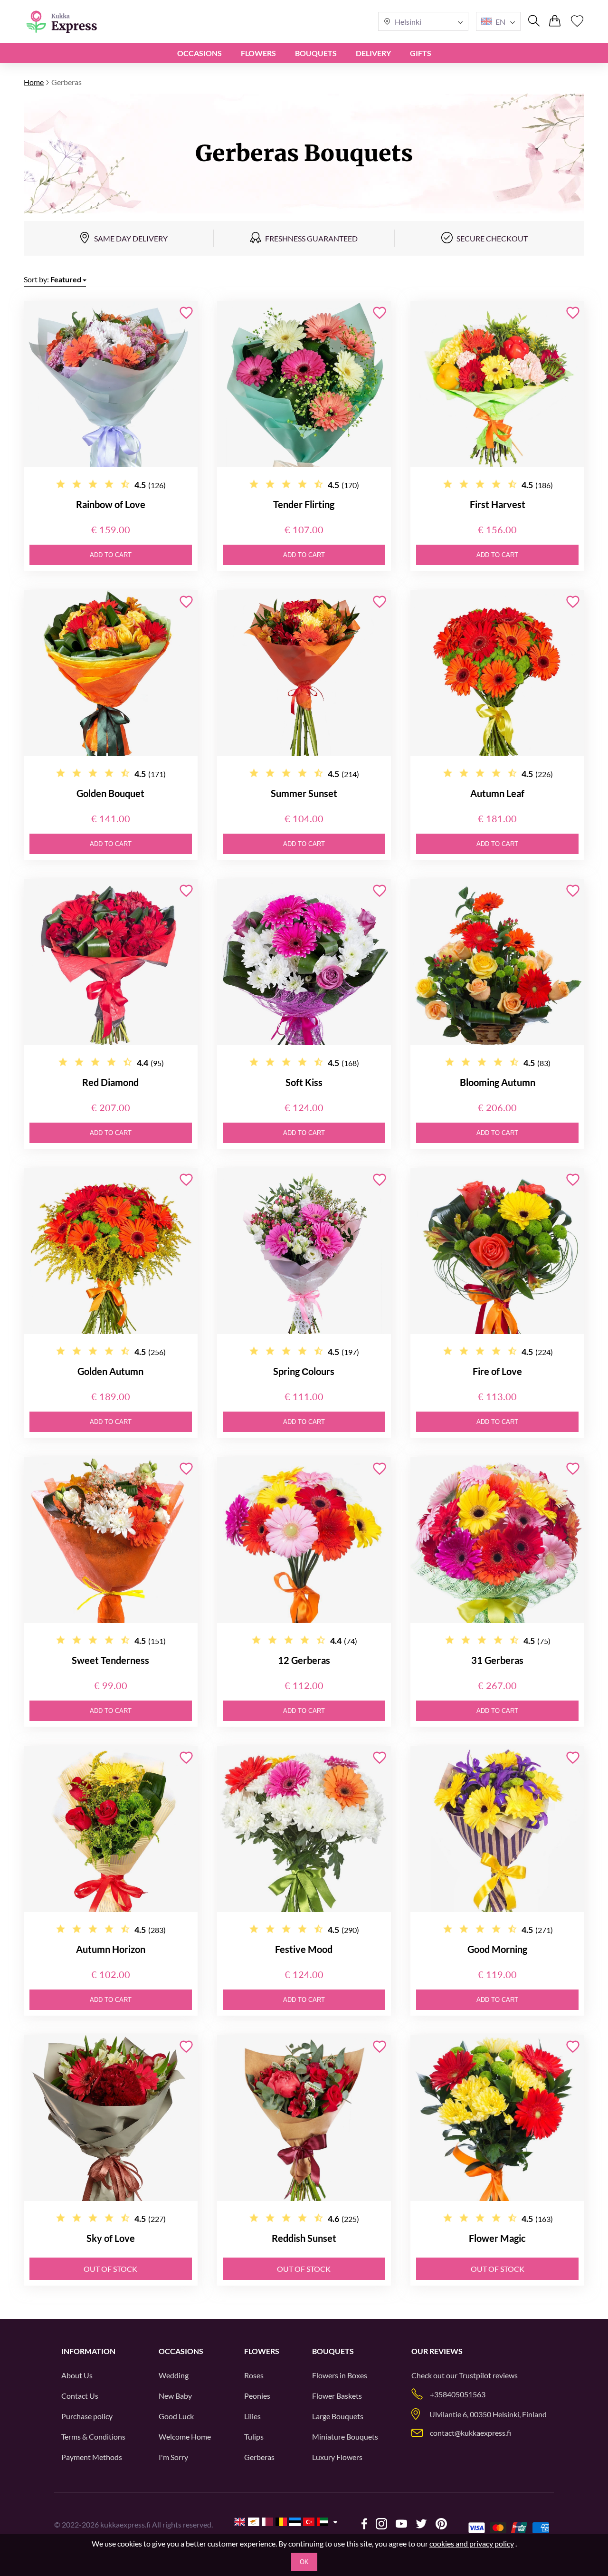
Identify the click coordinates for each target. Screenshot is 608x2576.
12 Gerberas (304, 1660)
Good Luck (176, 2416)
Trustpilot (475, 2375)
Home (34, 82)
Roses (254, 2375)
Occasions (199, 53)
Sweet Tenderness (110, 1660)
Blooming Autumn (498, 1082)
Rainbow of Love (111, 504)
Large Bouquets (338, 2416)
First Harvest (498, 504)
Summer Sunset (304, 793)
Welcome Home (185, 2437)
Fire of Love (497, 1371)
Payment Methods (92, 2457)
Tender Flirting (304, 504)
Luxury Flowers (337, 2457)
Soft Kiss (304, 1082)
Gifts (421, 53)
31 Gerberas (497, 1660)
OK (304, 2562)
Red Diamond (110, 1082)
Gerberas (259, 2457)
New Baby (175, 2396)
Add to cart (111, 555)
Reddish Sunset (304, 2238)
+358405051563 (458, 2394)
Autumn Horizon (111, 1949)
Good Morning (497, 1949)
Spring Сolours (304, 1371)
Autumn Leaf (497, 793)
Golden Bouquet (110, 793)
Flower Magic (497, 2238)
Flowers (258, 53)
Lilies (252, 2416)
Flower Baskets (337, 2396)
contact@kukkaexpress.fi (470, 2433)
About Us (77, 2375)
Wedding (174, 2375)
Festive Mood (304, 1949)
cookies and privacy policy (472, 2543)
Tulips (254, 2437)
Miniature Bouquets (345, 2437)
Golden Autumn (110, 1371)
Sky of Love (111, 2238)
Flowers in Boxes (340, 2375)
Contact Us (80, 2396)
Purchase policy (87, 2416)
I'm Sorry (173, 2457)
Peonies (257, 2396)
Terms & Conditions (93, 2437)
